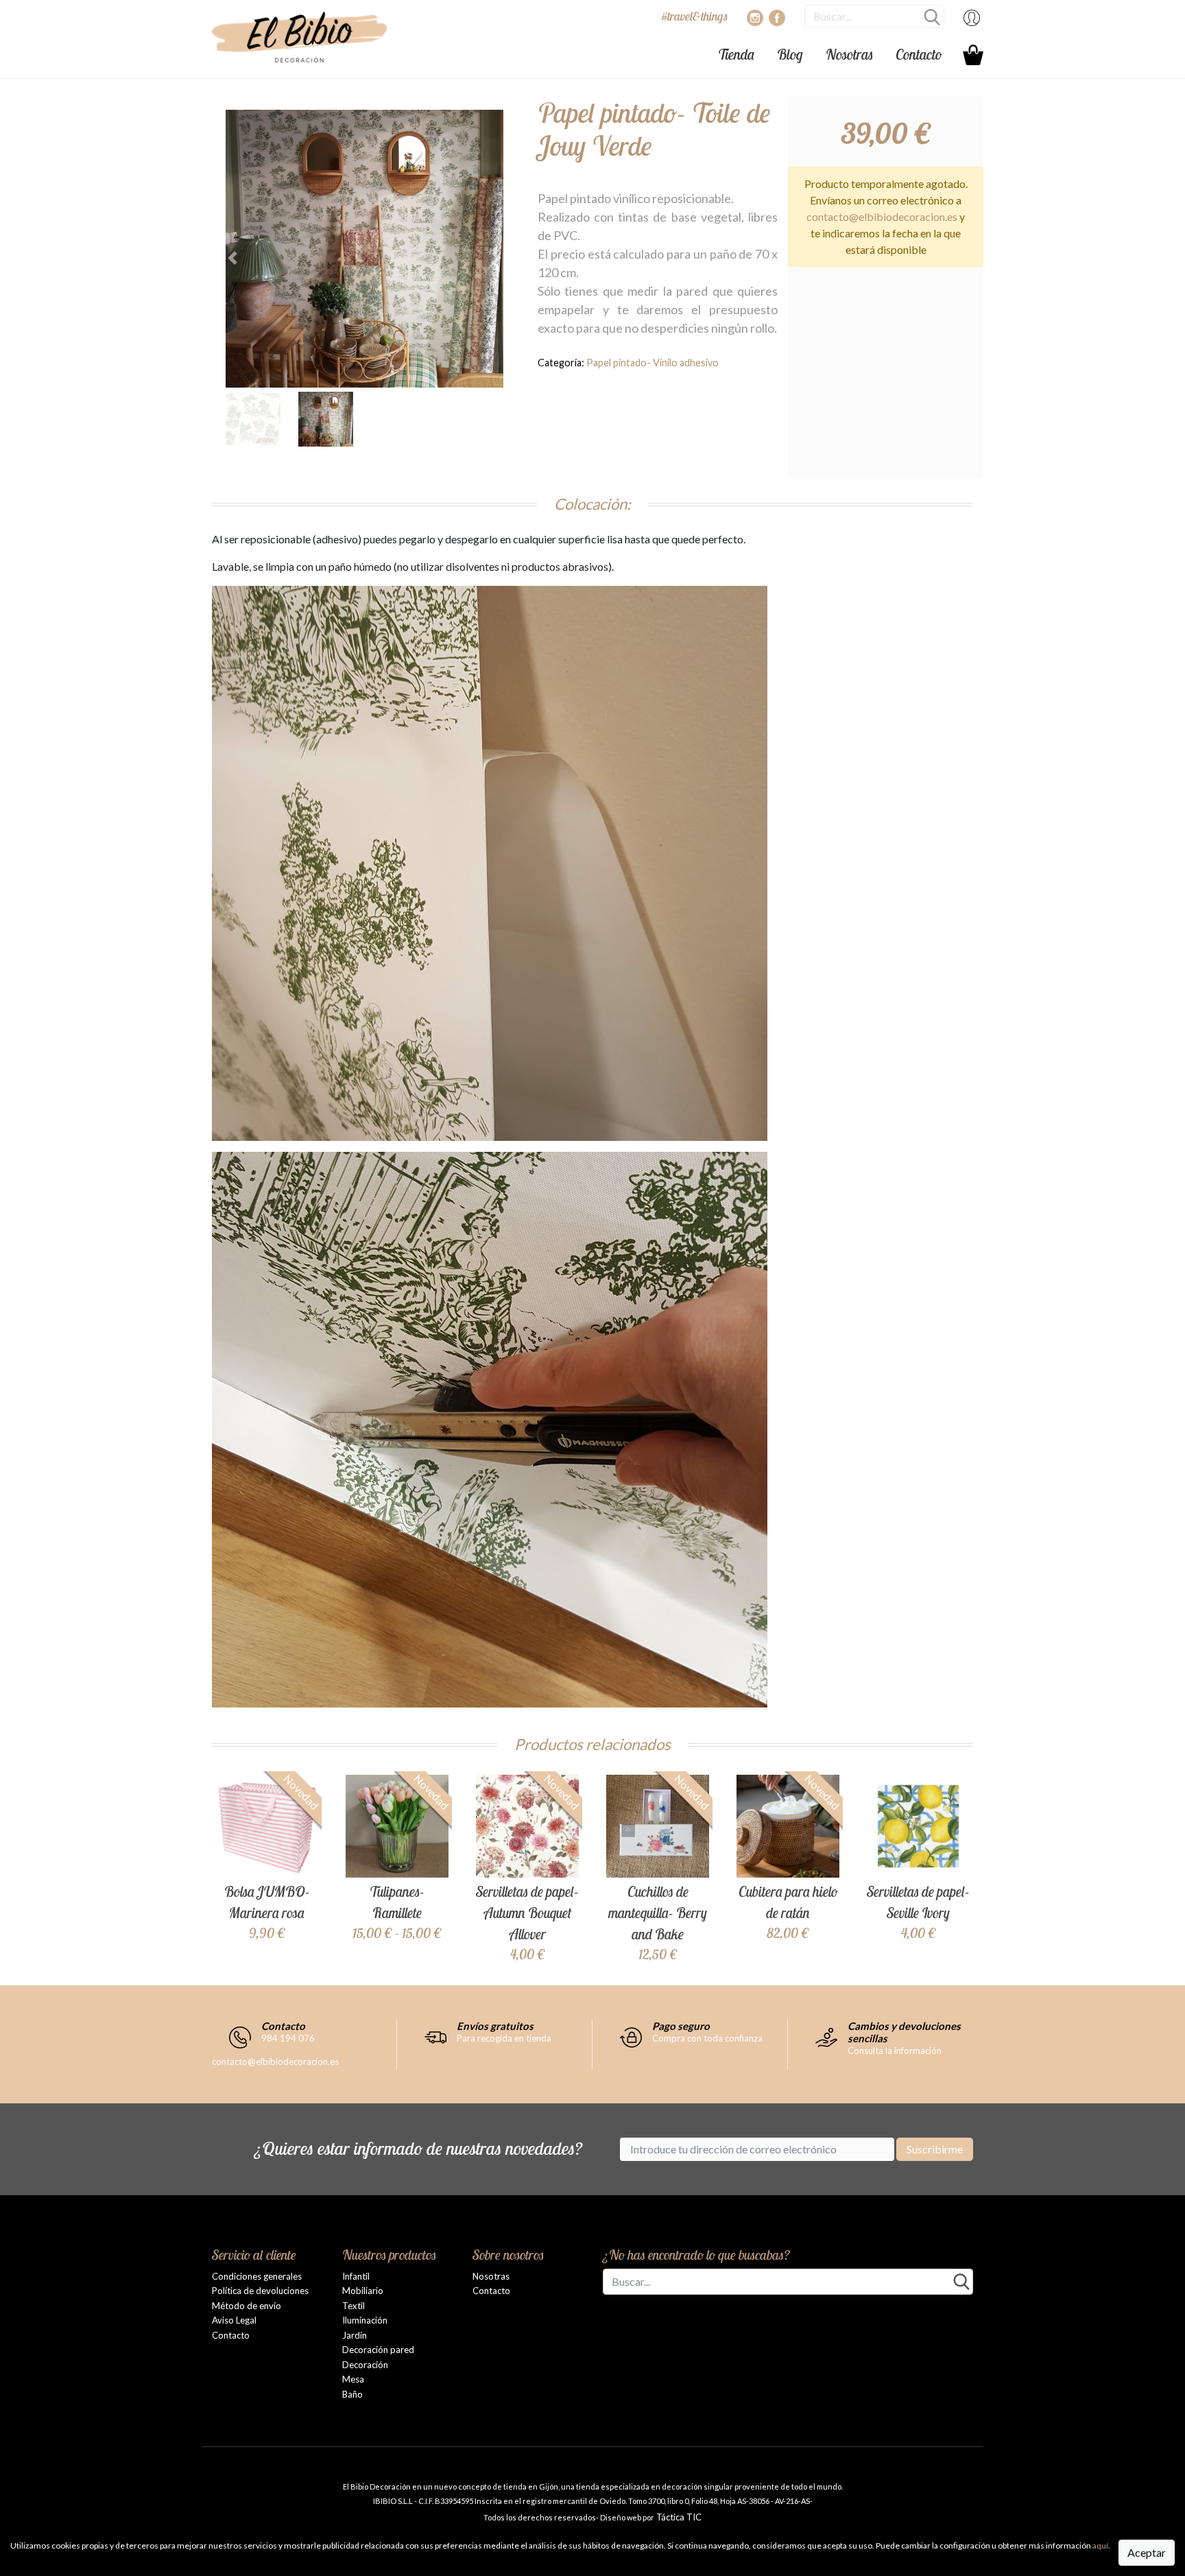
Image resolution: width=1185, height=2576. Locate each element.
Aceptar (1147, 2552)
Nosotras (849, 54)
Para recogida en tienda (504, 2038)
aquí (1100, 2545)
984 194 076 (288, 2038)
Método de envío (247, 2306)
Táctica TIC (678, 2517)
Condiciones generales (257, 2276)
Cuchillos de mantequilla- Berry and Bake (658, 1913)
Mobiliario (363, 2291)
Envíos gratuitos (495, 2026)
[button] (247, 258)
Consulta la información (895, 2051)
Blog (790, 54)
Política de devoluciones (260, 2291)
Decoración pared (378, 2350)
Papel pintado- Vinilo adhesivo (653, 363)
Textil (354, 2306)
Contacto (919, 54)
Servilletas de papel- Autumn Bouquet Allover (527, 1913)
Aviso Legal (234, 2320)
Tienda (736, 54)
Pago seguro (681, 2026)
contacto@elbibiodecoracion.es (882, 216)
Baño (352, 2394)
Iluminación (365, 2320)
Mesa (353, 2379)
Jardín (355, 2335)
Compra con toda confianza (707, 2038)
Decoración (365, 2365)
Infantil (356, 2276)
